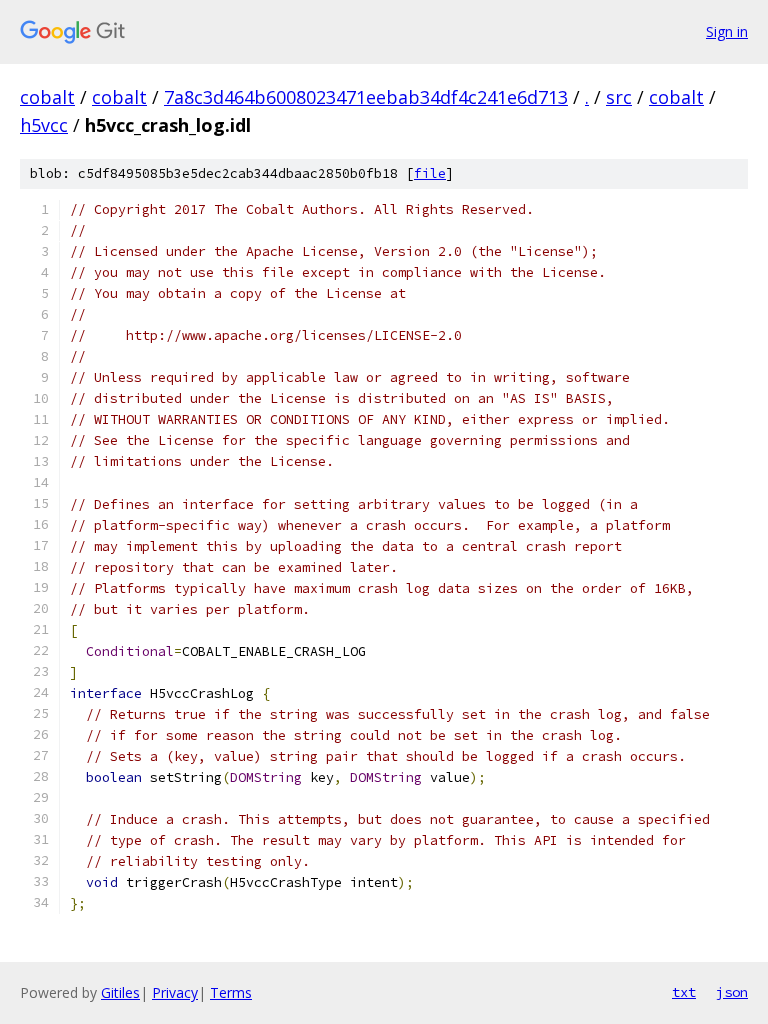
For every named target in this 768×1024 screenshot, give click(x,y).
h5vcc (44, 125)
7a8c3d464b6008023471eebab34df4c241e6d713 (366, 97)
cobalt (47, 97)
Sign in (727, 31)
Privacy (175, 992)
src (619, 97)
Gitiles (120, 992)
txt (684, 992)
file (430, 173)
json (732, 992)
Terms (231, 992)
